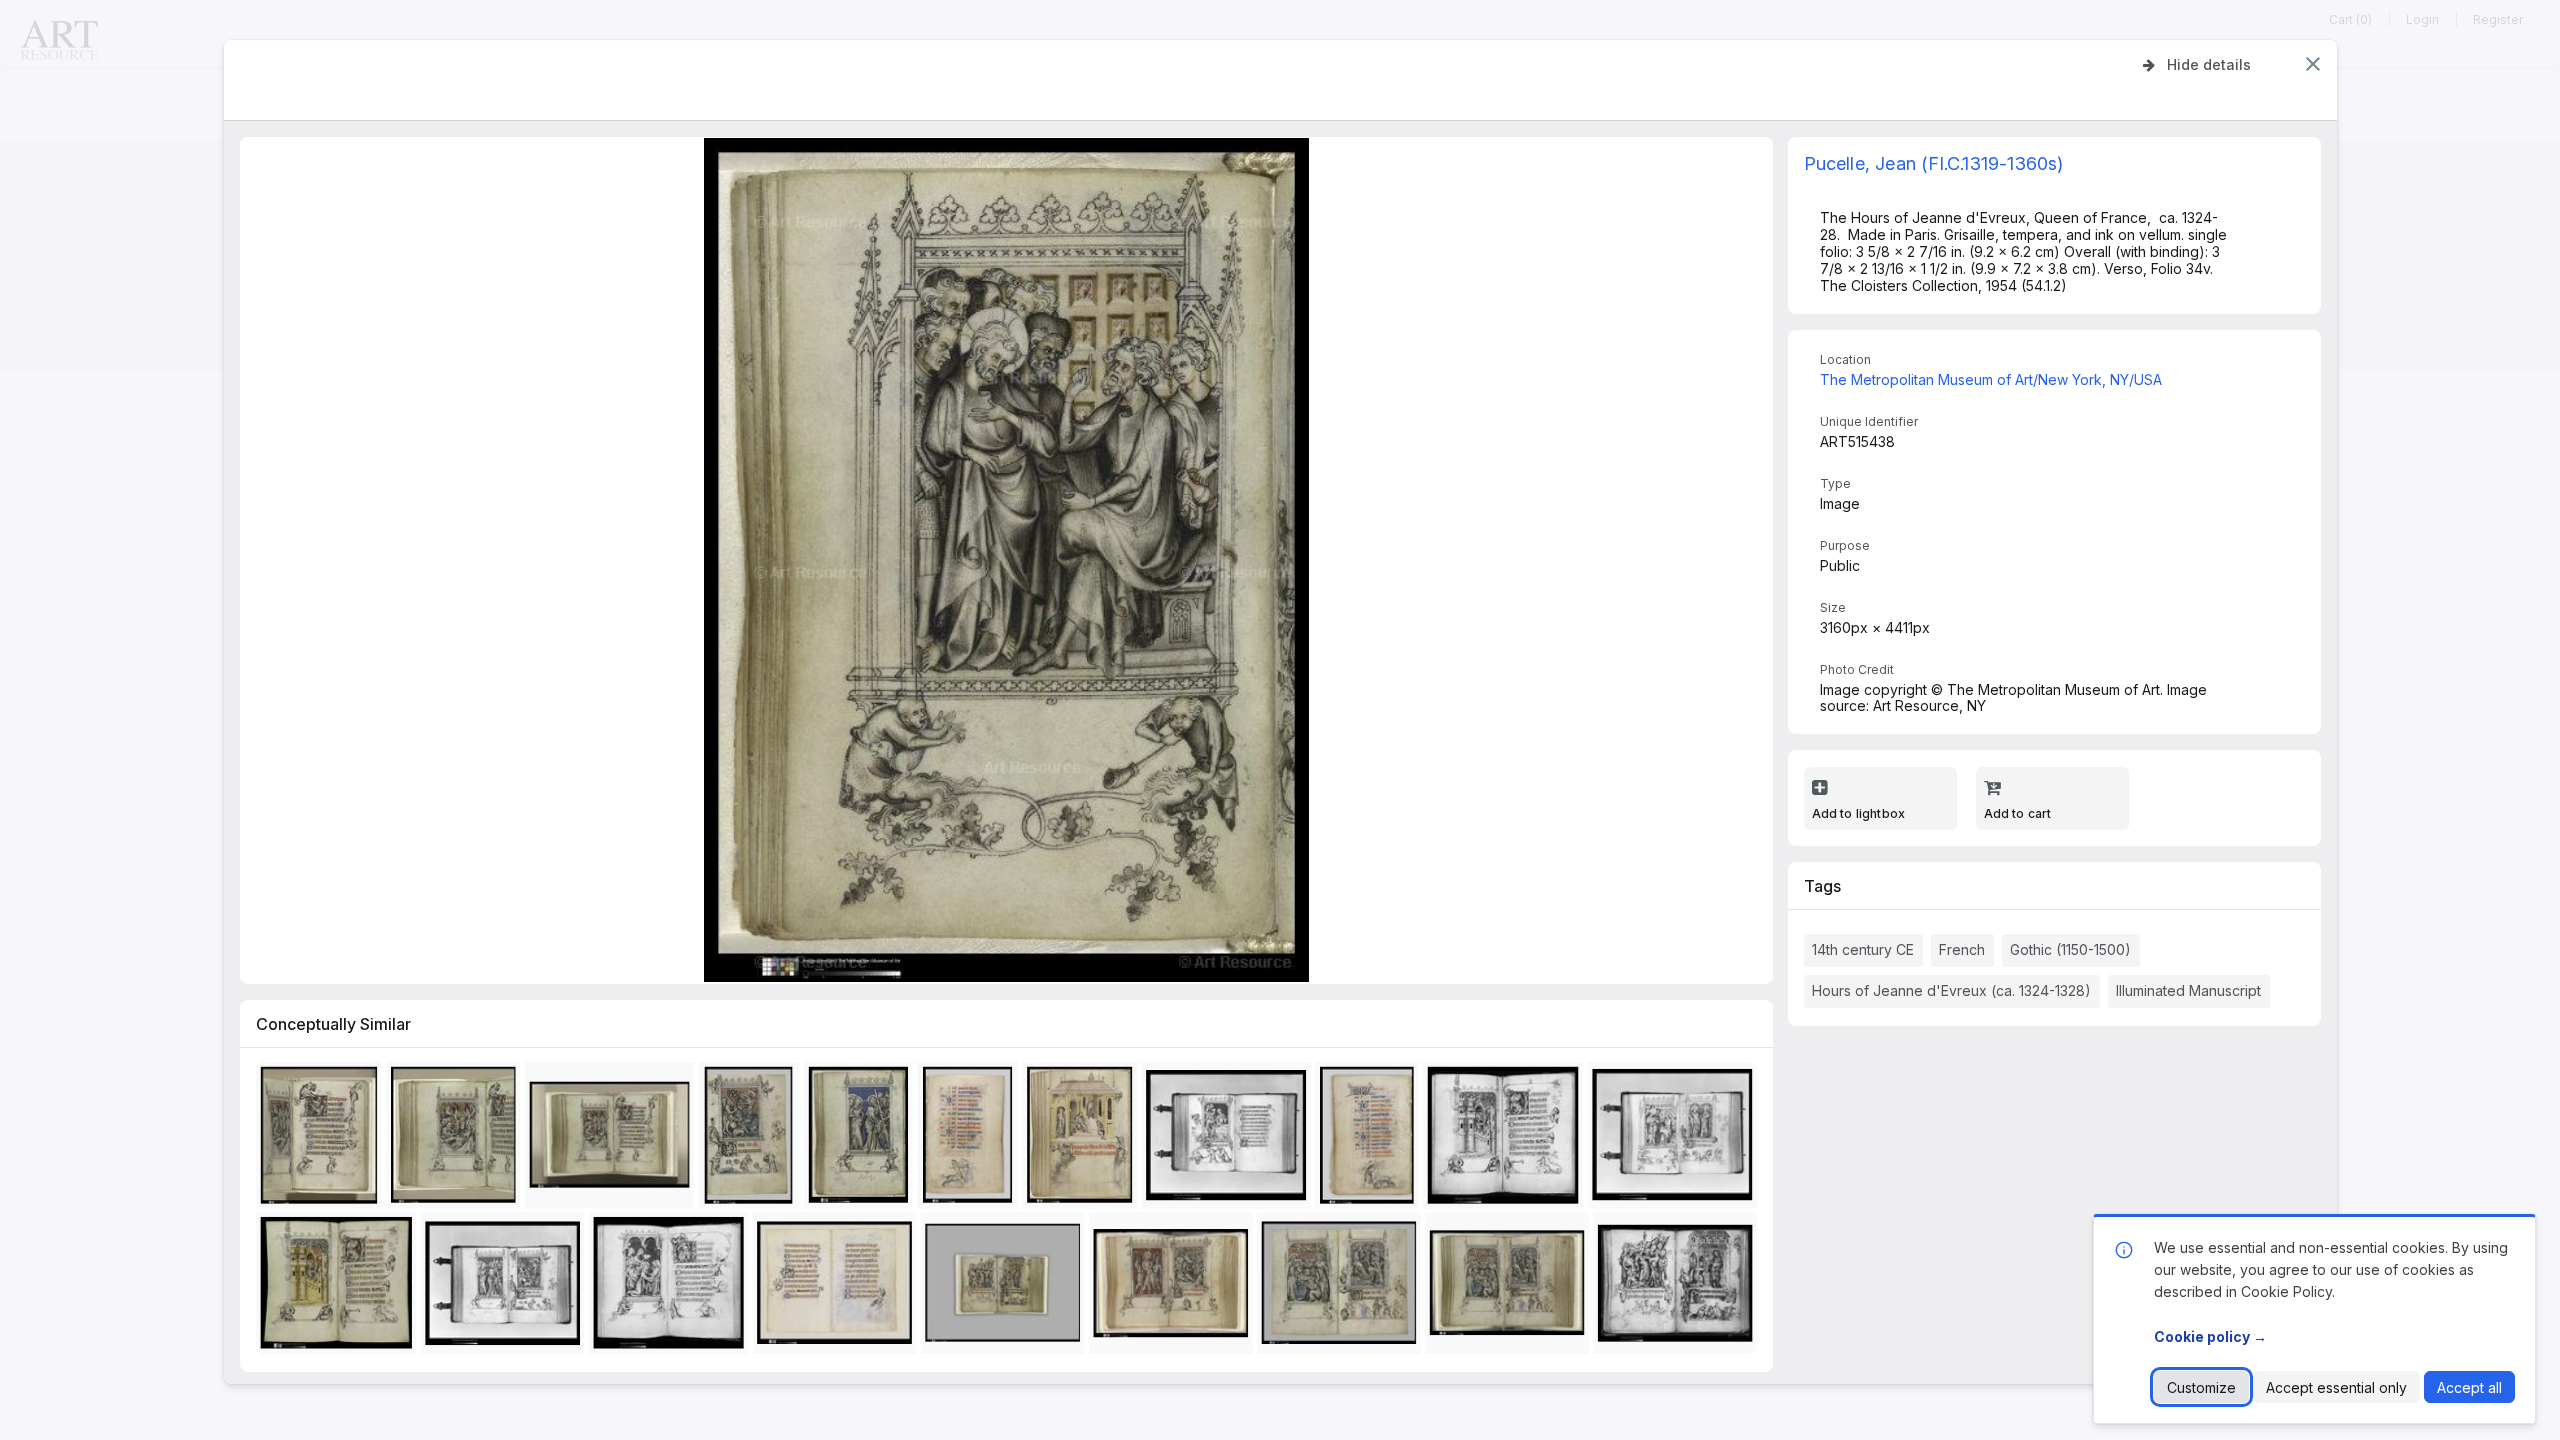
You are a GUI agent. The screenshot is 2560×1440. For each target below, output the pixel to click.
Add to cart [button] (2018, 813)
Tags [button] (1822, 886)
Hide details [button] (2209, 64)
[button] (2313, 64)
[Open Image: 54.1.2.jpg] (323, 1140)
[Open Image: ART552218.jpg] (1343, 1288)
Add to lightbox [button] (1859, 813)
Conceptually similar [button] (333, 1024)
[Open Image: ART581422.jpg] (839, 1288)
